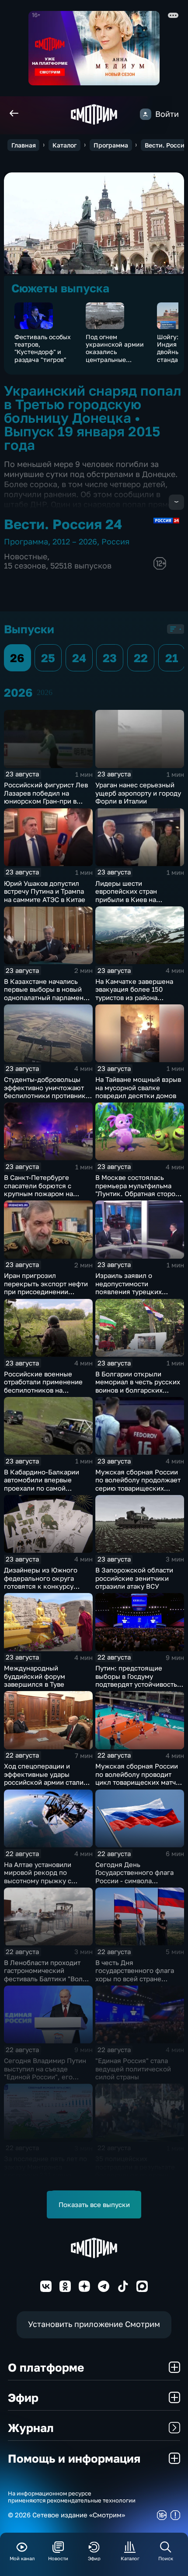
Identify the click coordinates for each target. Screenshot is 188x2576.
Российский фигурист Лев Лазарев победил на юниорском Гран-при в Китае (46, 797)
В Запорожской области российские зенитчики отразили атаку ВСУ (134, 1578)
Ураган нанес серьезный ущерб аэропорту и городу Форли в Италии (138, 793)
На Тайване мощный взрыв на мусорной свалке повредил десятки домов (138, 1087)
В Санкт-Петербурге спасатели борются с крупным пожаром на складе (38, 1190)
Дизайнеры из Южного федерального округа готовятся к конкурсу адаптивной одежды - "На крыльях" (45, 1586)
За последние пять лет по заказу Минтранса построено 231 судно (45, 2167)
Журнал (31, 2428)
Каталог (64, 145)
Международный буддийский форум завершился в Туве (35, 1676)
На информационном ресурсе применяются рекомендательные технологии (72, 2497)
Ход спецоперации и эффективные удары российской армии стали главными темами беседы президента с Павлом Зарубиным (45, 1786)
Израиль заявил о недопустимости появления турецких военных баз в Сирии (129, 1288)
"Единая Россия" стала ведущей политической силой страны (133, 2069)
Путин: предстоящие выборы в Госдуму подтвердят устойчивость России (136, 1680)
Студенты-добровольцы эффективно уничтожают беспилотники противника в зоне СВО (47, 1091)
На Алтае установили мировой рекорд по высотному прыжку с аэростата (38, 1877)
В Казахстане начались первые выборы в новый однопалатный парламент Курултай (45, 993)
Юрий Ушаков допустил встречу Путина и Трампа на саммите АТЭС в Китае (45, 891)
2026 (45, 692)
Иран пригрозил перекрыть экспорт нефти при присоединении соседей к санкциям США (46, 1288)
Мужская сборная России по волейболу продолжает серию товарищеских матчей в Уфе (138, 1484)
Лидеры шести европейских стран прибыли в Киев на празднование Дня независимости (126, 899)
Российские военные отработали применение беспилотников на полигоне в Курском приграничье (43, 1390)
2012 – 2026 (75, 542)
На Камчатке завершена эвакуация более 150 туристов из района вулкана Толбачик (134, 993)
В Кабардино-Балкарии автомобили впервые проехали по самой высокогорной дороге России (42, 1488)
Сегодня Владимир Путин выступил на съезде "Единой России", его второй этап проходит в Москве (45, 2077)
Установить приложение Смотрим (94, 2324)
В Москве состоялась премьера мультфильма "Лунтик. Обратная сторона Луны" (139, 1190)
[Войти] (146, 114)
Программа (111, 145)
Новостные (26, 556)
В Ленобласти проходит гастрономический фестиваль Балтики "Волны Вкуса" (48, 1975)
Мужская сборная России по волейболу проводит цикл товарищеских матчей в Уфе (139, 1778)
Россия (115, 542)
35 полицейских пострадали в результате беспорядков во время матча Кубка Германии (135, 2171)
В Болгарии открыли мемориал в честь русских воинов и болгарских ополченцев (138, 1386)
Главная (24, 145)
